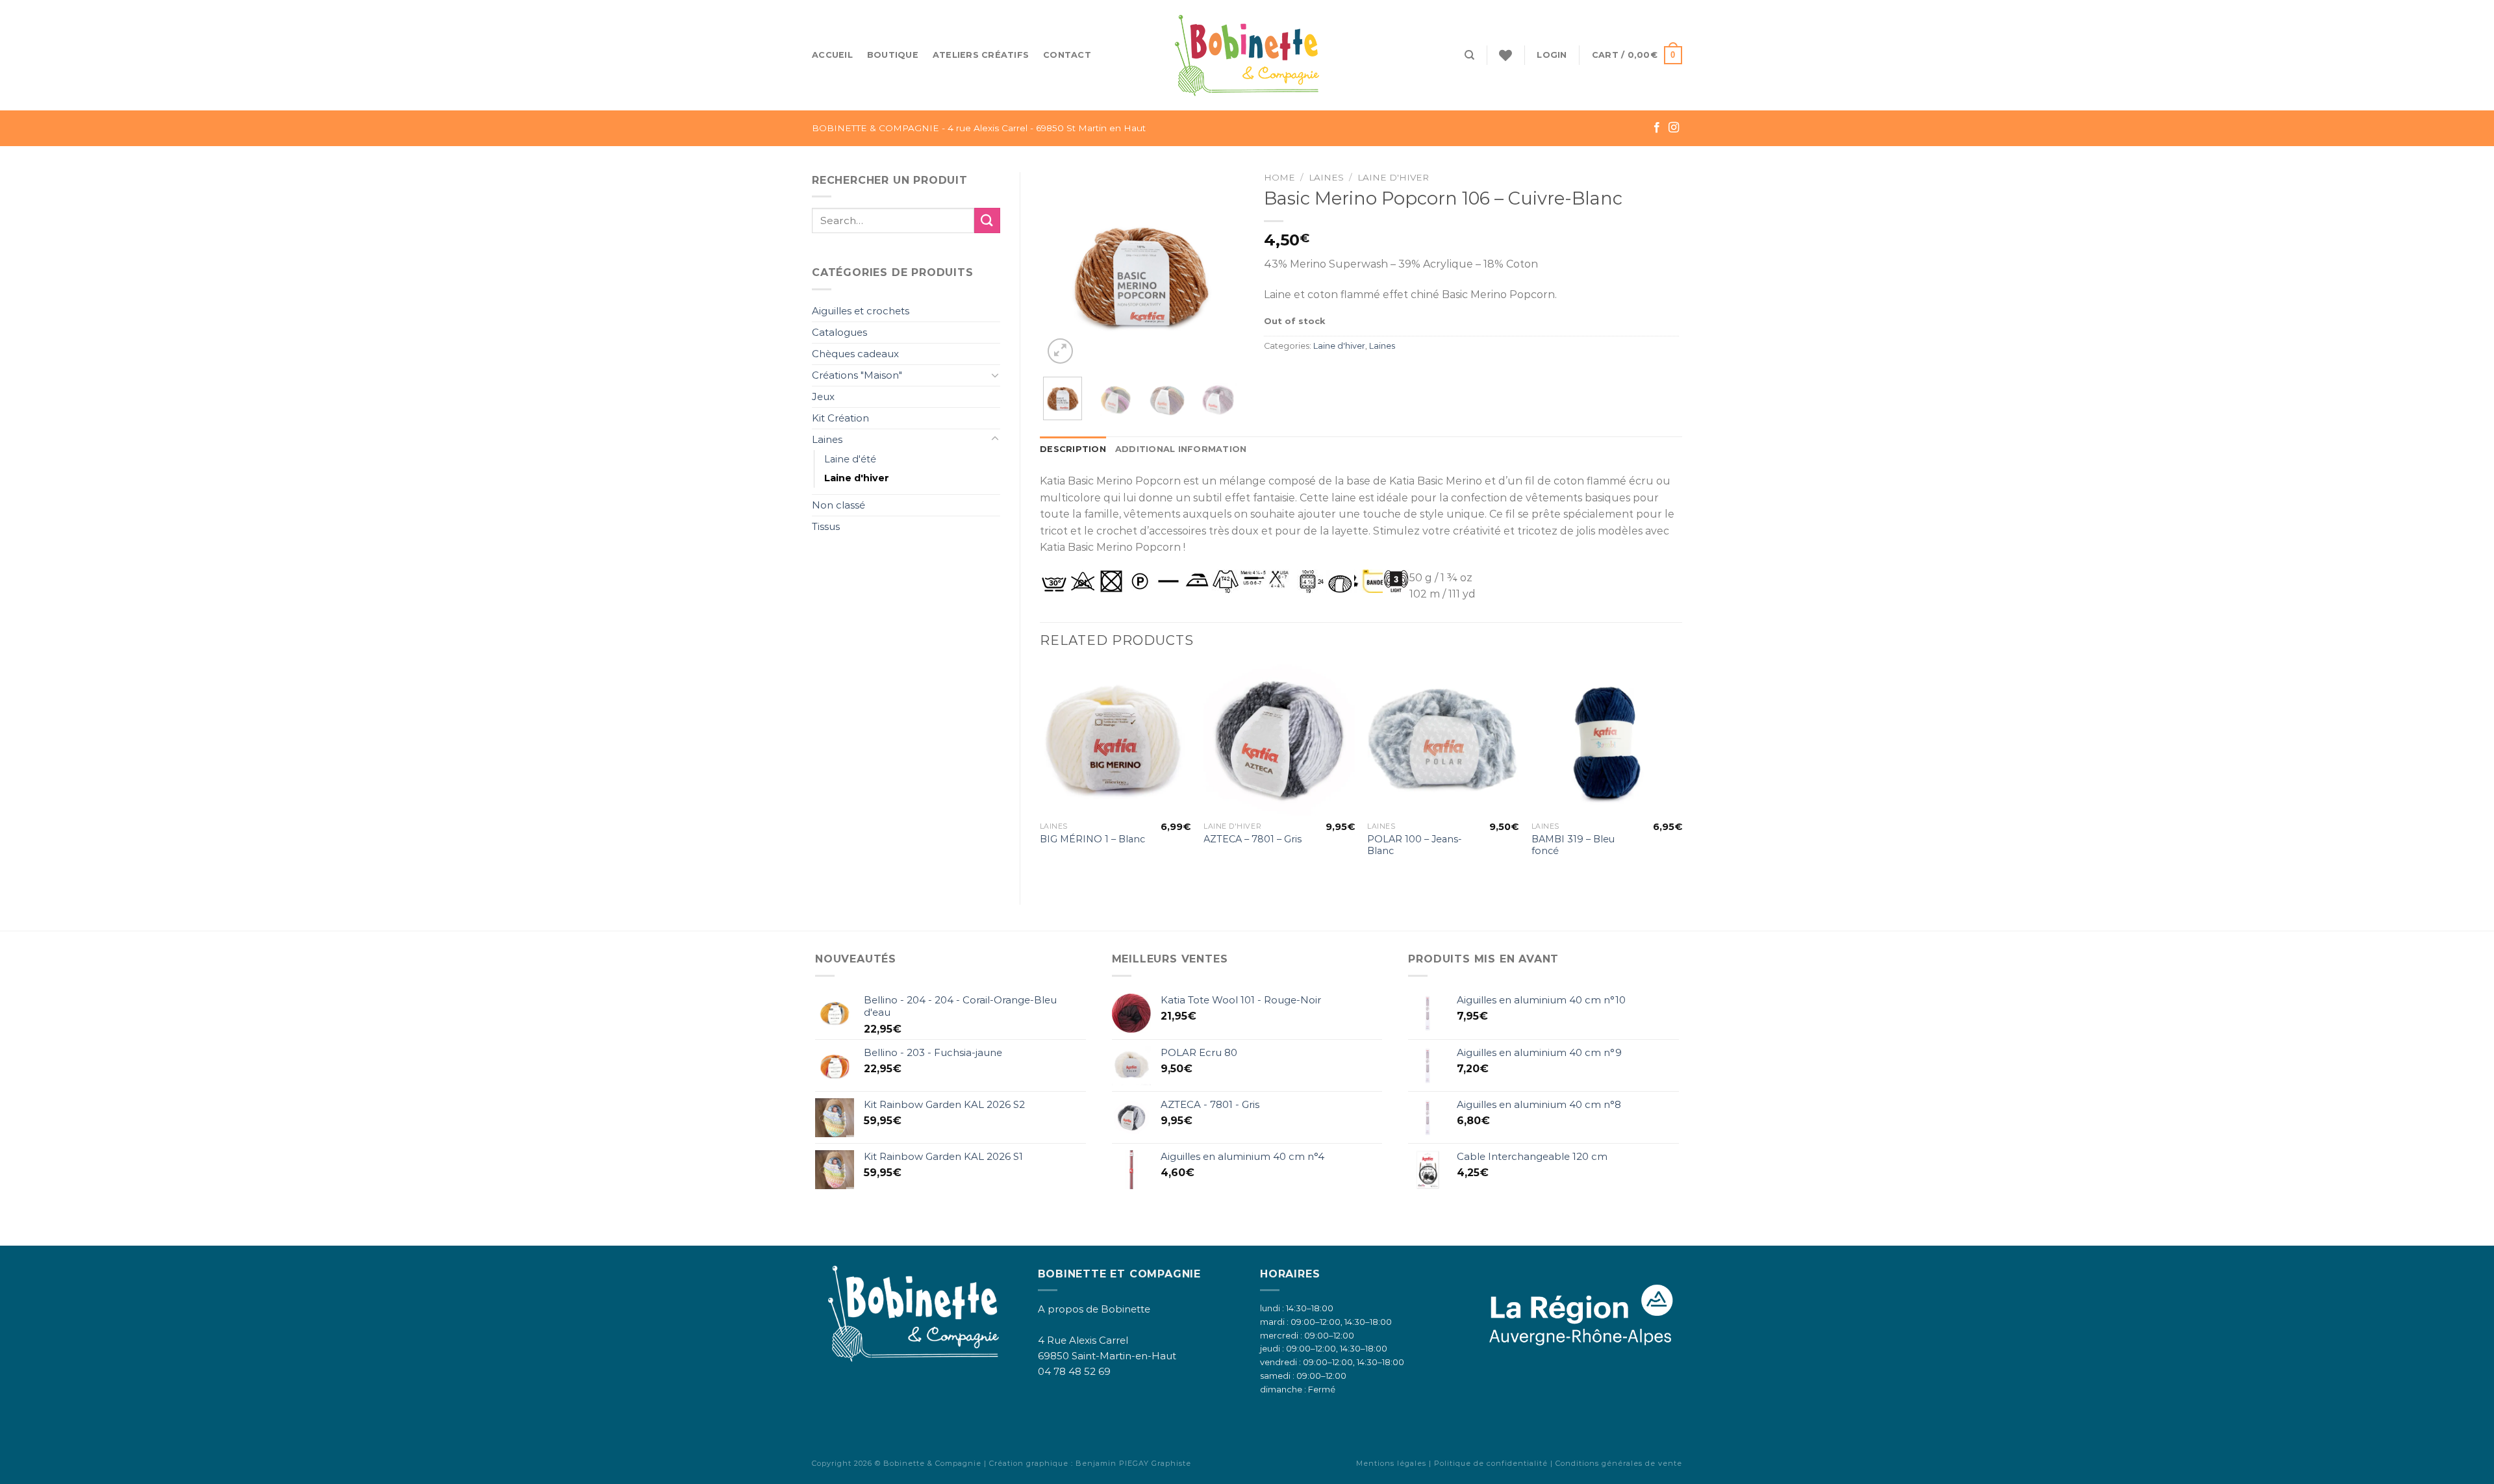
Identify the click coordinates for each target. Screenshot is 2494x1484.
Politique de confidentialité (1491, 1463)
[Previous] (1063, 270)
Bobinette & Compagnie (932, 1463)
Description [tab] (1073, 449)
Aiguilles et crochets (861, 311)
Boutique (893, 55)
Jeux (823, 396)
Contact (1067, 55)
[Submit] (987, 220)
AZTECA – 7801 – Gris (1253, 839)
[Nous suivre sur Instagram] (1674, 128)
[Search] (1469, 55)
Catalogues (839, 332)
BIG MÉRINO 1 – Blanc (1092, 839)
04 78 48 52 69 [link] (1074, 1371)
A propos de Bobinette (1094, 1309)
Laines (827, 439)
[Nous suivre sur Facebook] (1657, 128)
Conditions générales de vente (1619, 1463)
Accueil (832, 55)
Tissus (826, 526)
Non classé (838, 505)
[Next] (1217, 270)
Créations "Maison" (857, 375)
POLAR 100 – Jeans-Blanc (1415, 845)
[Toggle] (995, 375)
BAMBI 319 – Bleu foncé (1573, 845)
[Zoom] (1060, 351)
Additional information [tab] (1181, 449)
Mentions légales (1391, 1463)
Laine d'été (850, 459)
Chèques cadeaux (855, 354)
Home (1279, 177)
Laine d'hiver (857, 478)
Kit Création (840, 418)
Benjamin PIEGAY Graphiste (1133, 1463)
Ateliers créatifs (981, 55)
